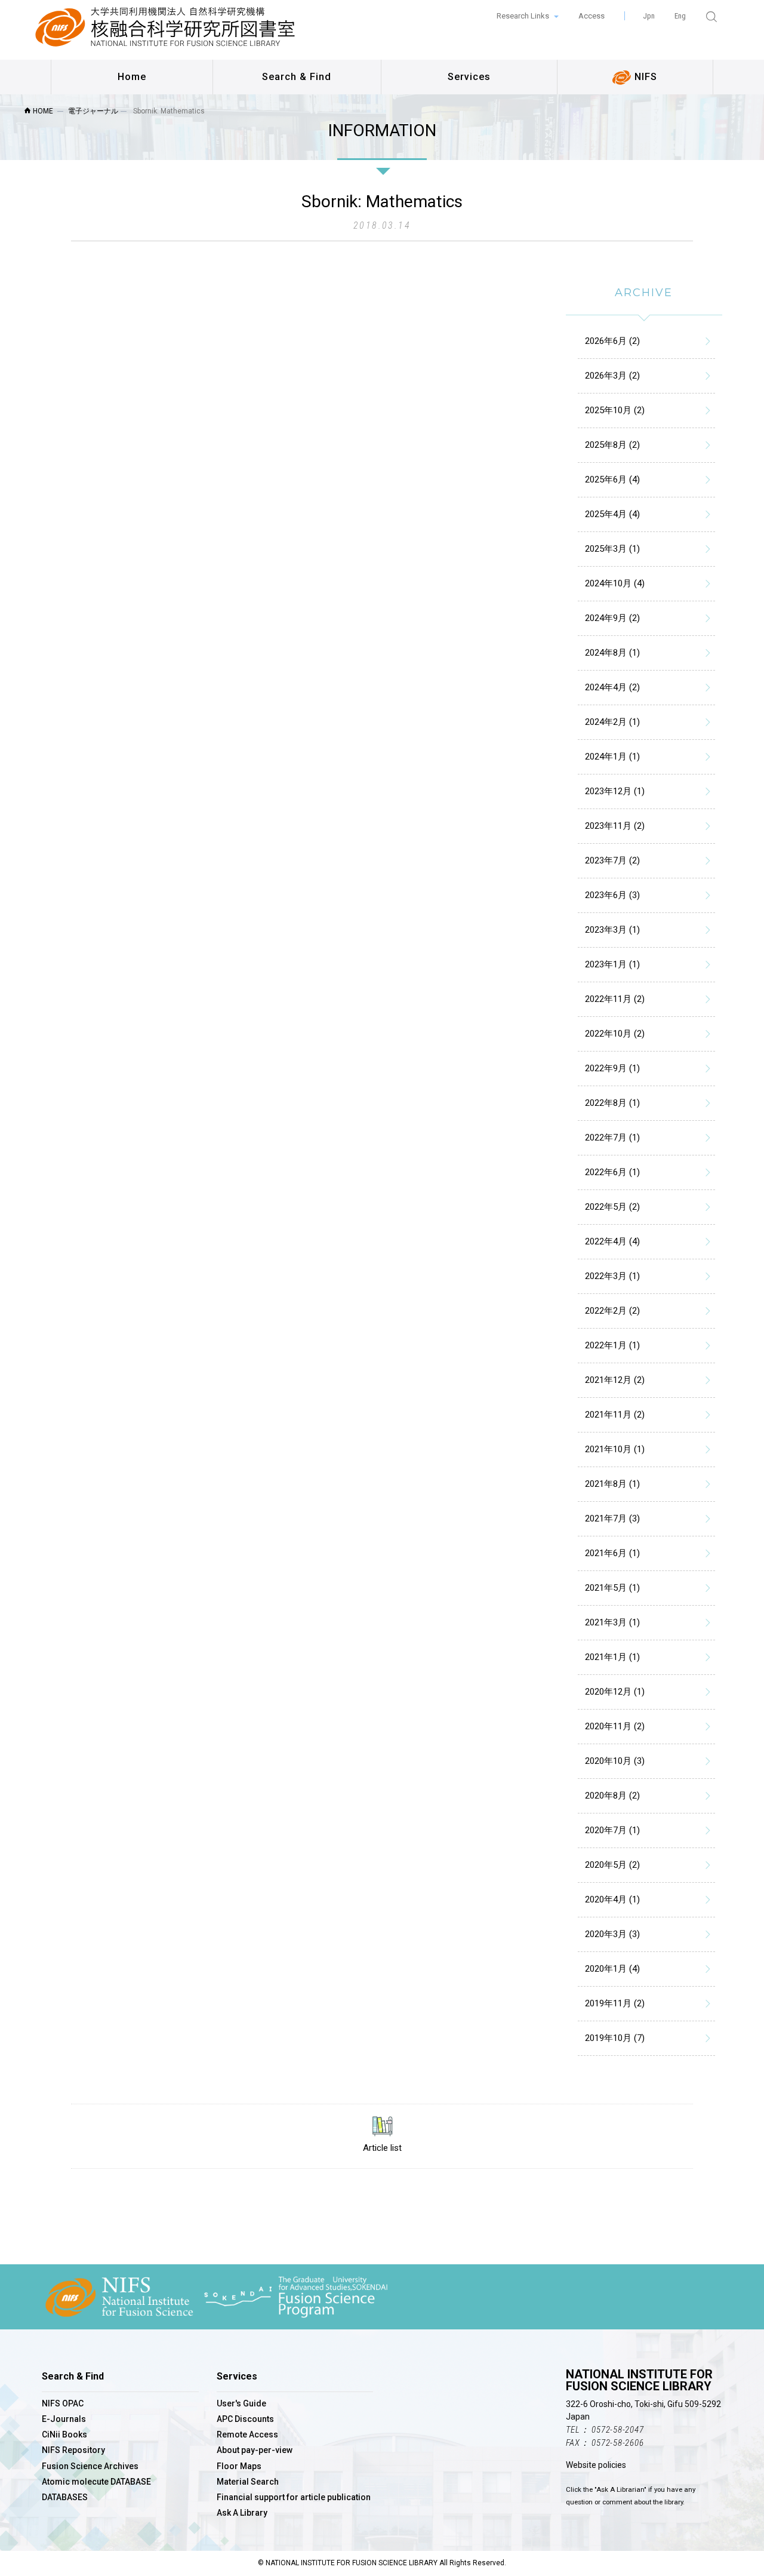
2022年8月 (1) (612, 1103)
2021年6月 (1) (612, 1553)
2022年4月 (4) (612, 1241)
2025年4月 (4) (612, 514)
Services (469, 77)
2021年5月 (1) (612, 1588)
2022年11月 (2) (615, 999)
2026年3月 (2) (612, 376)
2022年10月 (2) (615, 1034)
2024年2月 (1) (612, 722)
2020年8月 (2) (612, 1796)
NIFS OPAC (63, 2403)
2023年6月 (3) (612, 895)
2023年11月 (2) (615, 826)
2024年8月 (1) (612, 653)
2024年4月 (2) (612, 687)
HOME (42, 111)
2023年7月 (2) (612, 860)
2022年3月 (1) (612, 1276)
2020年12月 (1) (615, 1692)
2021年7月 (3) (612, 1518)
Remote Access (247, 2434)
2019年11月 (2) (615, 2003)
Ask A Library (242, 2513)
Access (592, 16)
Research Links (524, 16)
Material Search (248, 2482)
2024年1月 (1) (612, 757)
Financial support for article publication (294, 2497)
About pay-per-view (255, 2450)
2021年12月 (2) (615, 1380)
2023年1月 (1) (612, 964)
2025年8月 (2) (612, 445)
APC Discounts (245, 2419)
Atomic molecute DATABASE (96, 2482)
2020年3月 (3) (612, 1934)
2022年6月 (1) (612, 1172)
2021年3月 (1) (612, 1622)
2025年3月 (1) (612, 549)
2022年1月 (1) (612, 1345)
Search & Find (297, 77)
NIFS (644, 77)
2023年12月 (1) (615, 791)
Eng (680, 16)
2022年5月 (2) (612, 1207)
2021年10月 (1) (615, 1449)
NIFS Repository (73, 2450)
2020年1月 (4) (612, 1969)
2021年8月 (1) (612, 1484)
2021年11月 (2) (615, 1415)
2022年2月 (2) (612, 1311)
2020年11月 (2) (615, 1726)
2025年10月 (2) (615, 410)
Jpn (649, 16)
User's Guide (241, 2403)
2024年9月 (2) (612, 618)
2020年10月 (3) (615, 1761)
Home (132, 77)
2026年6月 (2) (612, 341)
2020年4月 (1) (612, 1899)
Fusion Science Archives (90, 2466)
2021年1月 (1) (612, 1657)
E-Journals (64, 2419)
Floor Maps (239, 2466)
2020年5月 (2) (612, 1865)
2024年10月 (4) (615, 583)
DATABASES (65, 2497)
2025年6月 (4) (612, 479)
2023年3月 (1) (612, 930)
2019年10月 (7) (615, 2038)
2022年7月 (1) (612, 1138)
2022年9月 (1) (612, 1068)
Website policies (596, 2465)
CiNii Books (64, 2434)
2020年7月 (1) (612, 1830)
